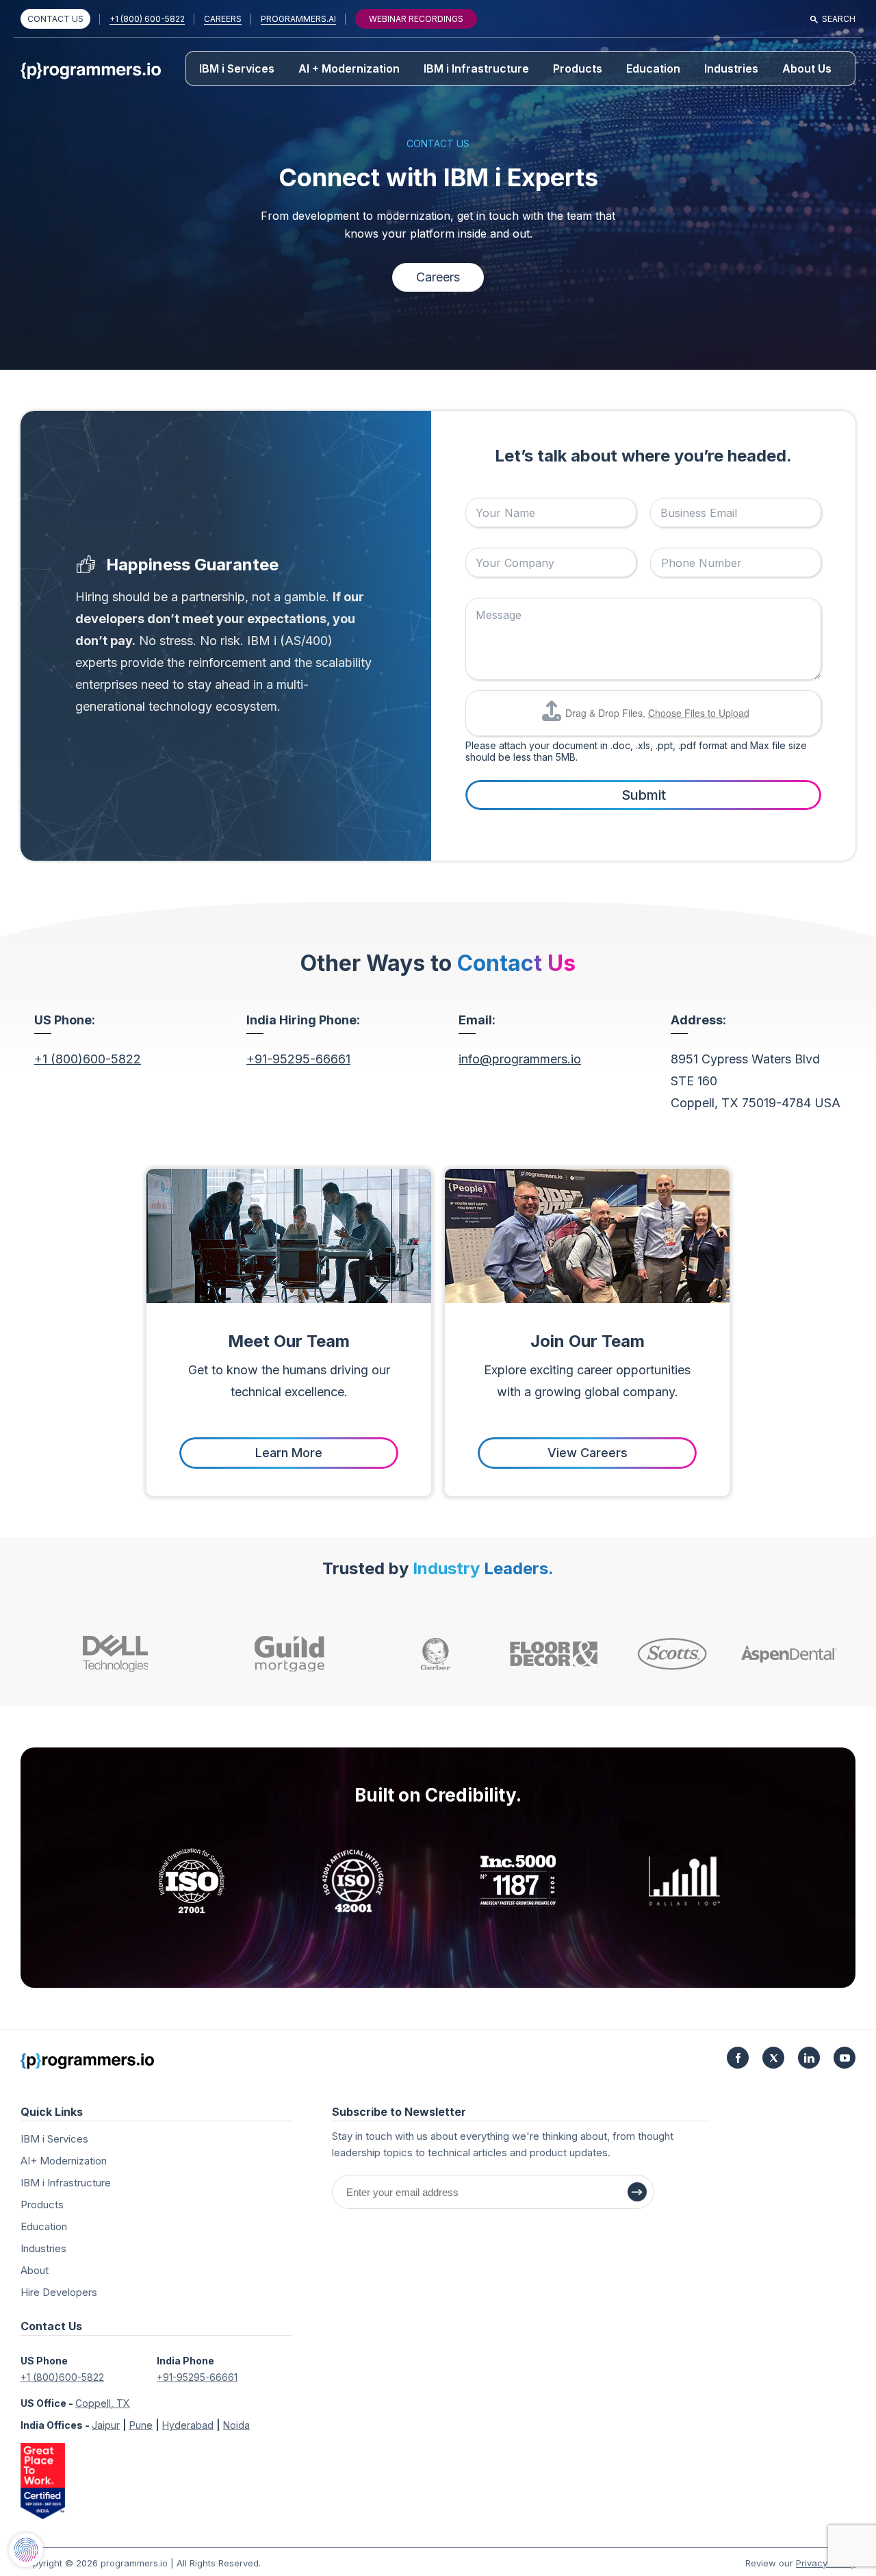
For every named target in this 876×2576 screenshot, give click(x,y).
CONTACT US (55, 19)
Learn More (289, 1453)
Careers (438, 277)
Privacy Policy (826, 2563)
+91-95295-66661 (298, 1059)
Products (578, 68)
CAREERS (223, 19)
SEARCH (839, 19)
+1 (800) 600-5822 (147, 19)
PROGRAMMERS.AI (298, 19)
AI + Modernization (349, 68)
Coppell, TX (103, 2403)
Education (653, 68)
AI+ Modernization (64, 2161)
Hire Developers (59, 2292)
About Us (807, 68)
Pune (141, 2425)
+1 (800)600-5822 (88, 1059)
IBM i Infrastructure (476, 68)
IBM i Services (237, 68)
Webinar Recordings (416, 19)
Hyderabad (188, 2425)
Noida (236, 2425)
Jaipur (106, 2425)
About (35, 2270)
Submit (644, 795)
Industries (731, 68)
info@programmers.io (520, 1059)
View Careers (588, 1453)
